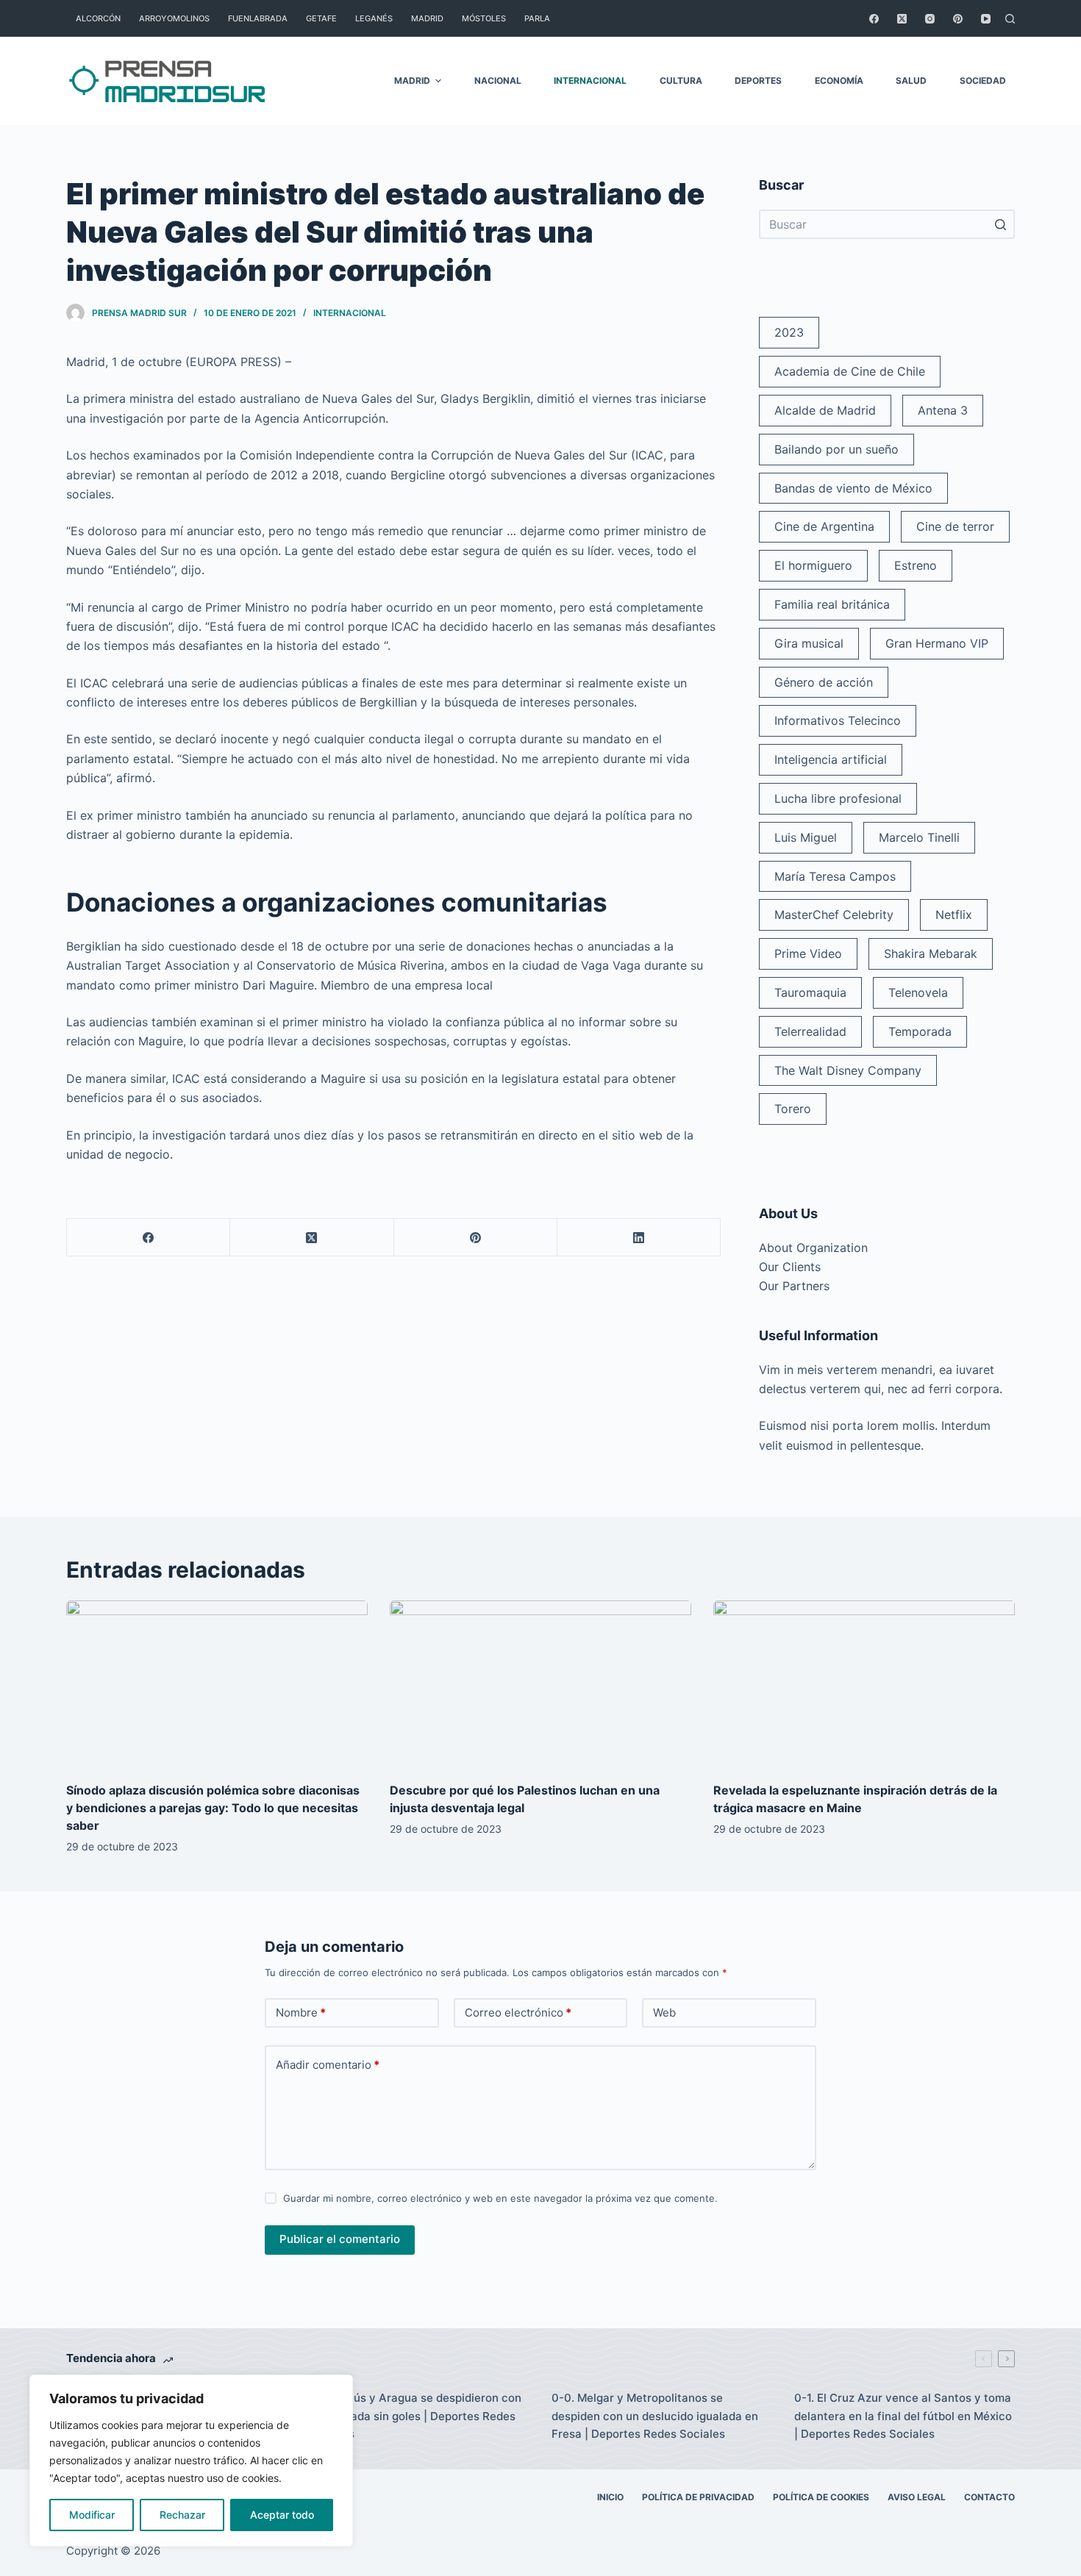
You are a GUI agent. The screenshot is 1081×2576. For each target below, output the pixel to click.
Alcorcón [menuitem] (98, 18)
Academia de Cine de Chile (850, 371)
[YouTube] (986, 19)
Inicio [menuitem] (610, 2497)
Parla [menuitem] (537, 18)
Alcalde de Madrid (825, 410)
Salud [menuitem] (911, 80)
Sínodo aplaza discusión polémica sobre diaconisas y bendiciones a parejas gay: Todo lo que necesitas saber (213, 1808)
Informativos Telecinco (838, 720)
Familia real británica (832, 604)
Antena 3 (943, 410)
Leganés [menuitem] (374, 18)
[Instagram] (930, 19)
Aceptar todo (282, 2515)
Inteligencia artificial (831, 759)
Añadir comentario (328, 2065)
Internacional (350, 313)
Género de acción (824, 682)
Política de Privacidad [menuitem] (698, 2497)
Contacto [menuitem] (989, 2497)
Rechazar (182, 2515)
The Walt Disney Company (848, 1070)
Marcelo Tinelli (919, 837)
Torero (793, 1109)
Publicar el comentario (340, 2239)
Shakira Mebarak (931, 954)
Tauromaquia (810, 992)
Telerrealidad (810, 1031)
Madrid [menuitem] (427, 18)
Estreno (916, 565)
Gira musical (809, 643)
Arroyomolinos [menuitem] (174, 18)
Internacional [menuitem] (590, 80)
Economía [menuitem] (839, 80)
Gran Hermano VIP (937, 643)
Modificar (92, 2515)
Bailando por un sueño (836, 449)
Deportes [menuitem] (758, 80)
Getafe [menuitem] (321, 18)
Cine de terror (955, 526)
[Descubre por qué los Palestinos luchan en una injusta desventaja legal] (540, 1685)
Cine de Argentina (824, 526)
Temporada (920, 1031)
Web (664, 2012)
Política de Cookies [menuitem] (821, 2497)
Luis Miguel (806, 837)
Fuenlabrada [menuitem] (258, 18)
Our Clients (790, 1267)
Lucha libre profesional (838, 798)
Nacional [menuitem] (498, 80)
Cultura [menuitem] (681, 80)
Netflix (954, 915)
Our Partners (794, 1286)
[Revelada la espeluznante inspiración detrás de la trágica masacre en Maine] (864, 1685)
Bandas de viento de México (853, 488)
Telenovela (918, 992)
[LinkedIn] (639, 1238)
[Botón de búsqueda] (1000, 224)
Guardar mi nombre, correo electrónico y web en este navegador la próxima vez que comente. (500, 2198)
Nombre (301, 2012)
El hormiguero (813, 565)
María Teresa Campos (835, 876)
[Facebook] (874, 19)
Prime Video (808, 954)
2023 (789, 332)
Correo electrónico (518, 2012)
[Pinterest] (958, 19)
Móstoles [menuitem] (484, 18)
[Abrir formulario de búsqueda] (1010, 19)
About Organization (813, 1248)
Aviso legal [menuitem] (917, 2497)
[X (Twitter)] (902, 19)
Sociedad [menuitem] (983, 80)
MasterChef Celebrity (834, 915)
